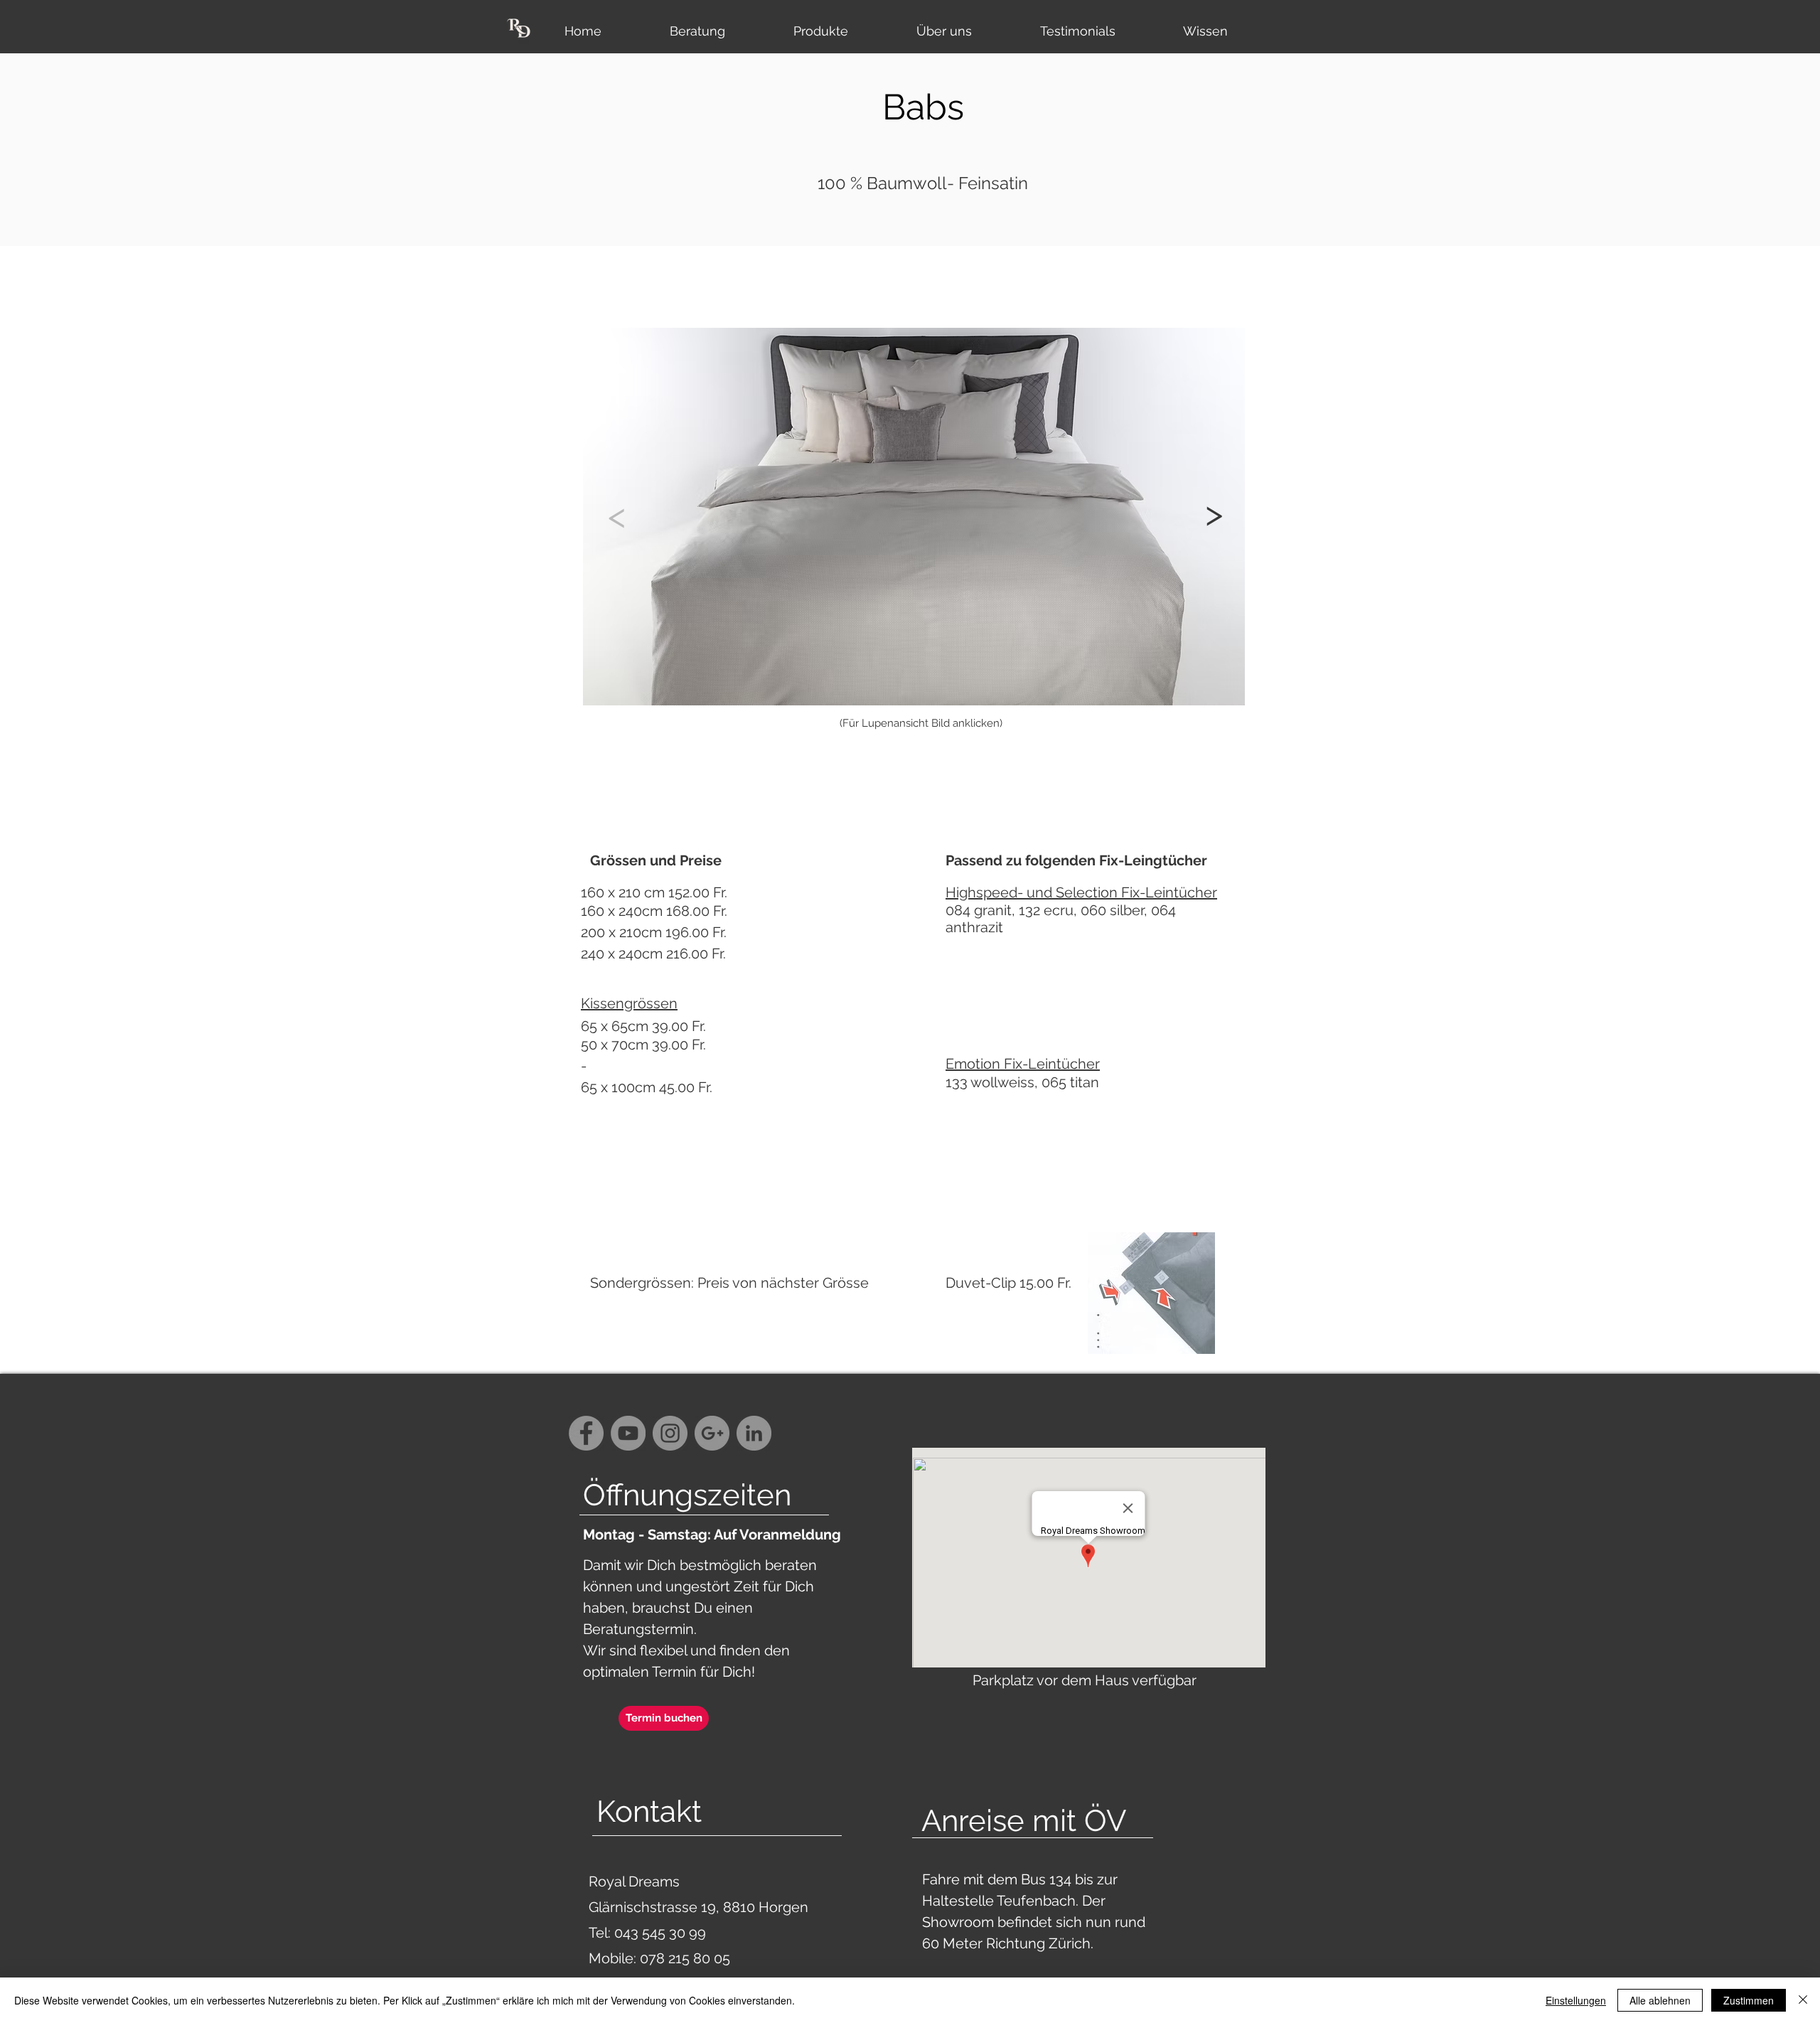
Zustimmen (1749, 2000)
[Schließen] (1803, 2000)
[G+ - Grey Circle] (712, 1433)
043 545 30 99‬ (662, 1933)
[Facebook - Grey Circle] (586, 1433)
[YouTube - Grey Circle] (628, 1433)
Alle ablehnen (1660, 2000)
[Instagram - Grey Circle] (670, 1433)
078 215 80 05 (685, 1958)
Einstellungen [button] (1576, 2000)
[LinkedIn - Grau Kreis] (754, 1433)
